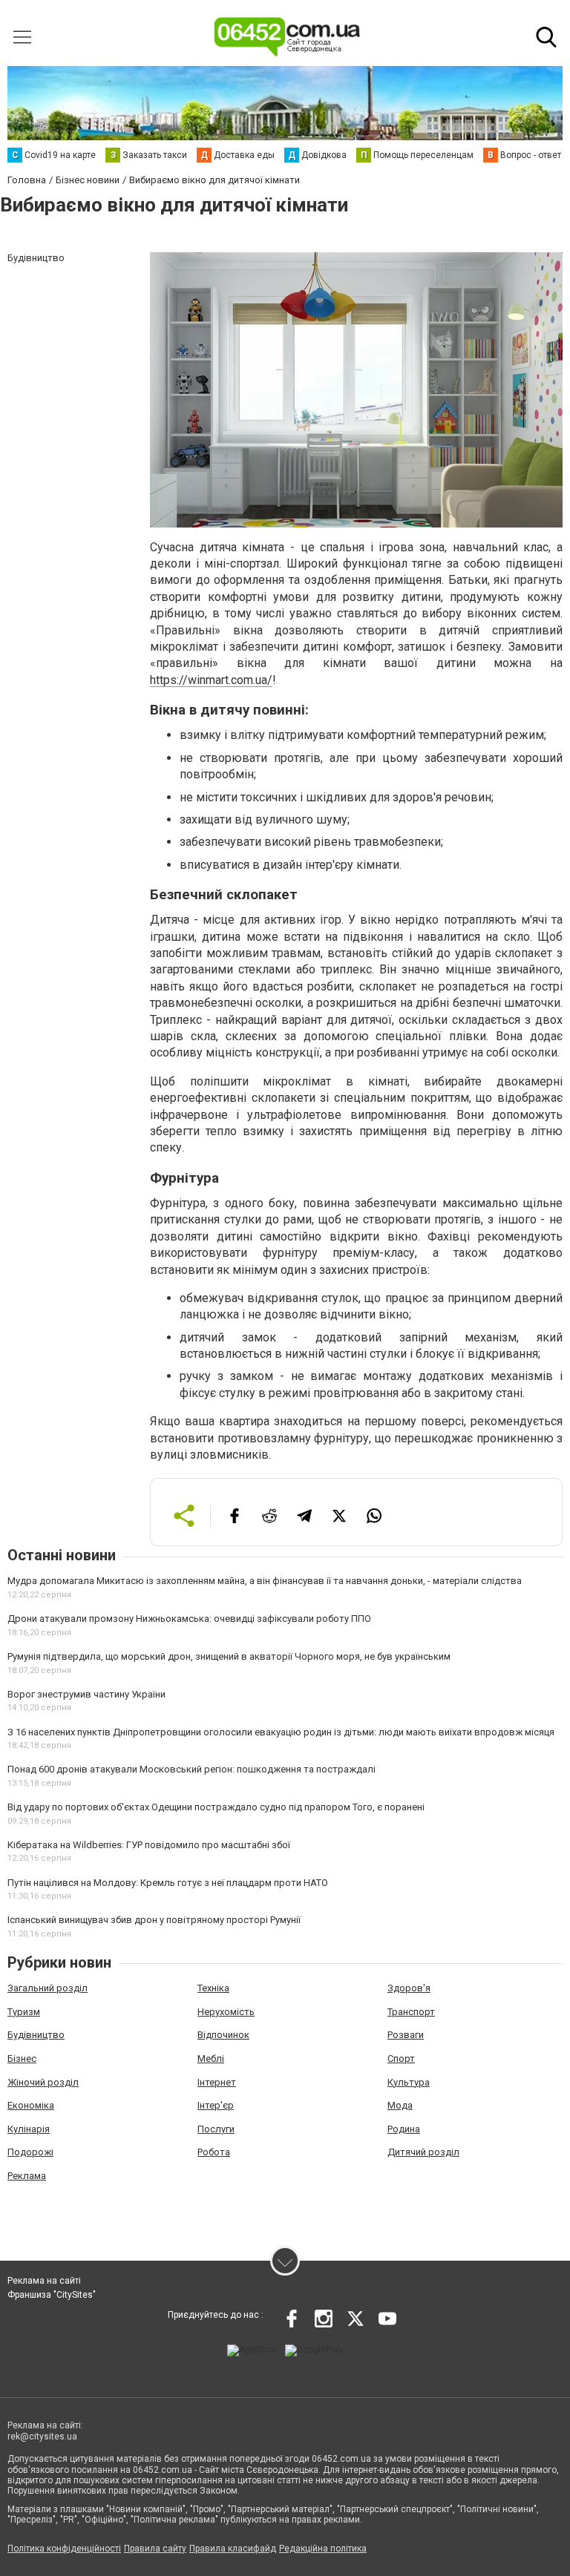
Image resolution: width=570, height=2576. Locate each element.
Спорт (401, 2058)
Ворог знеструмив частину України (86, 1694)
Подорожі (30, 2152)
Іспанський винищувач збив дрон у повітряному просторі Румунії (154, 1920)
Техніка (213, 1988)
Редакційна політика (323, 2549)
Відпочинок (223, 2035)
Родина (404, 2129)
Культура (409, 2082)
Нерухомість (226, 2012)
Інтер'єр (216, 2105)
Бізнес (22, 2058)
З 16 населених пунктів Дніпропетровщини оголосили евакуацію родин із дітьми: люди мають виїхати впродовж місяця (281, 1732)
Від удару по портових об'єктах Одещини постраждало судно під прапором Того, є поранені (216, 1807)
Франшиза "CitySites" (52, 2295)
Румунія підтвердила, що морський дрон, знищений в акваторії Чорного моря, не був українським (229, 1656)
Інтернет (217, 2082)
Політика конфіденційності (64, 2549)
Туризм (24, 2012)
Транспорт (411, 2012)
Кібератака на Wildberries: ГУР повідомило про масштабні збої (149, 1845)
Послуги (216, 2129)
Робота (214, 2152)
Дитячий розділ (423, 2152)
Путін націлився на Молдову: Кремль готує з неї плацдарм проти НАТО (168, 1883)
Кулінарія (29, 2129)
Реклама (27, 2176)
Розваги (406, 2035)
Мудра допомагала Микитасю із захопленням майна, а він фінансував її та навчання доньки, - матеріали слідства (265, 1581)
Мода (400, 2105)
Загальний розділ (47, 1988)
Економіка (31, 2105)
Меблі (211, 2058)
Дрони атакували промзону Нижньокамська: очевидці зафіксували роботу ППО (189, 1619)
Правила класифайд (233, 2549)
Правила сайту (155, 2549)
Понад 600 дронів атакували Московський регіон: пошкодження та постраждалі (191, 1769)
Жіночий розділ (43, 2082)
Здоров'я (409, 1988)
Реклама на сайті (44, 2281)
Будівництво (36, 2035)
